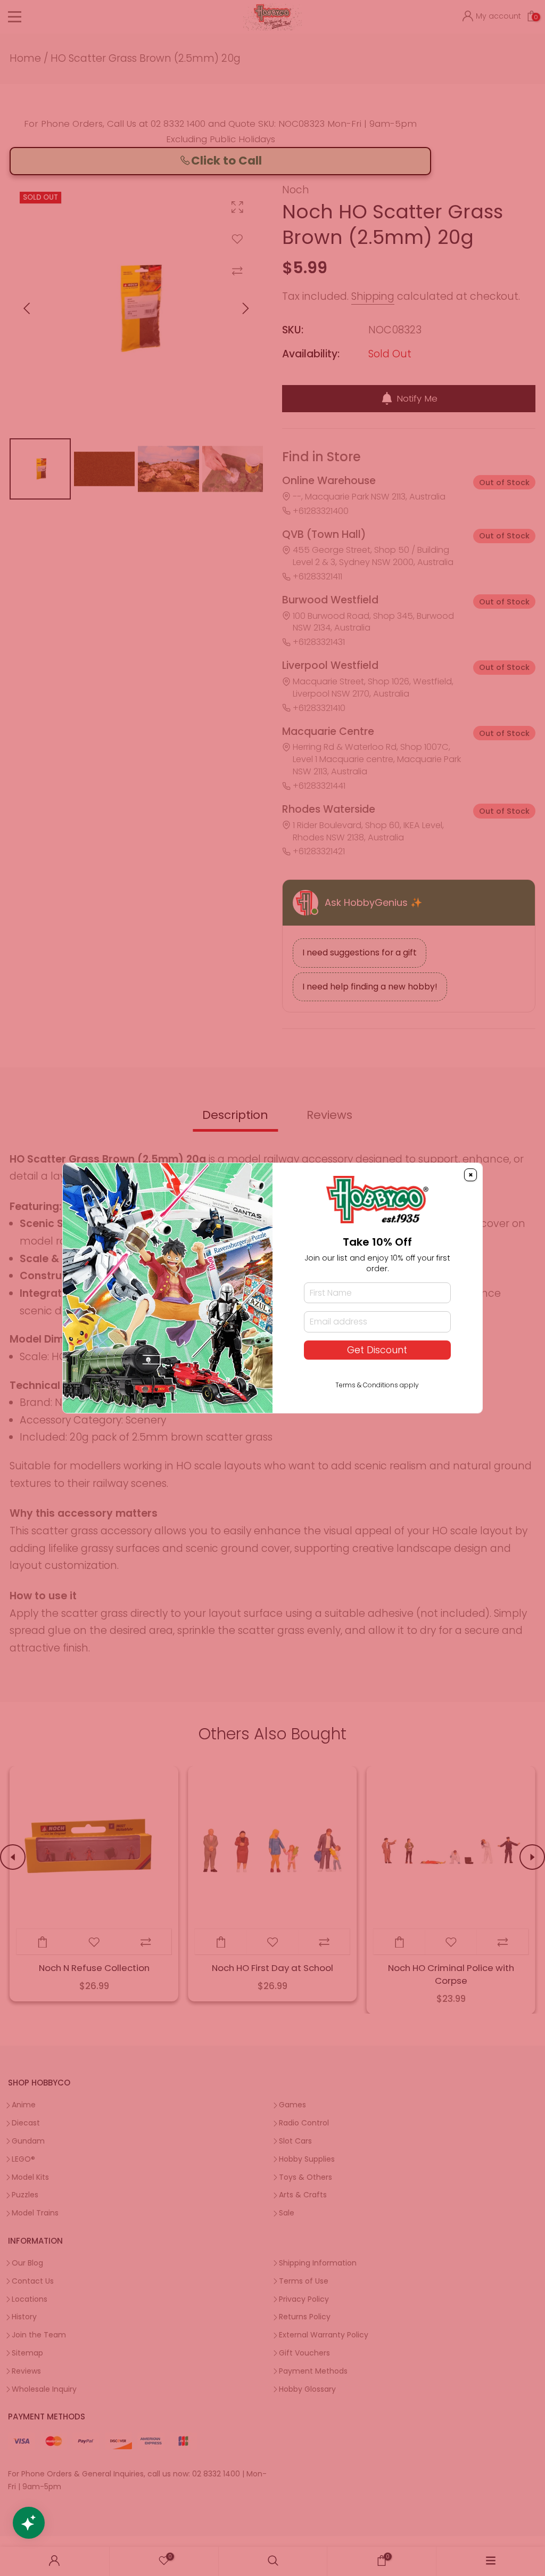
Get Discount (377, 1350)
